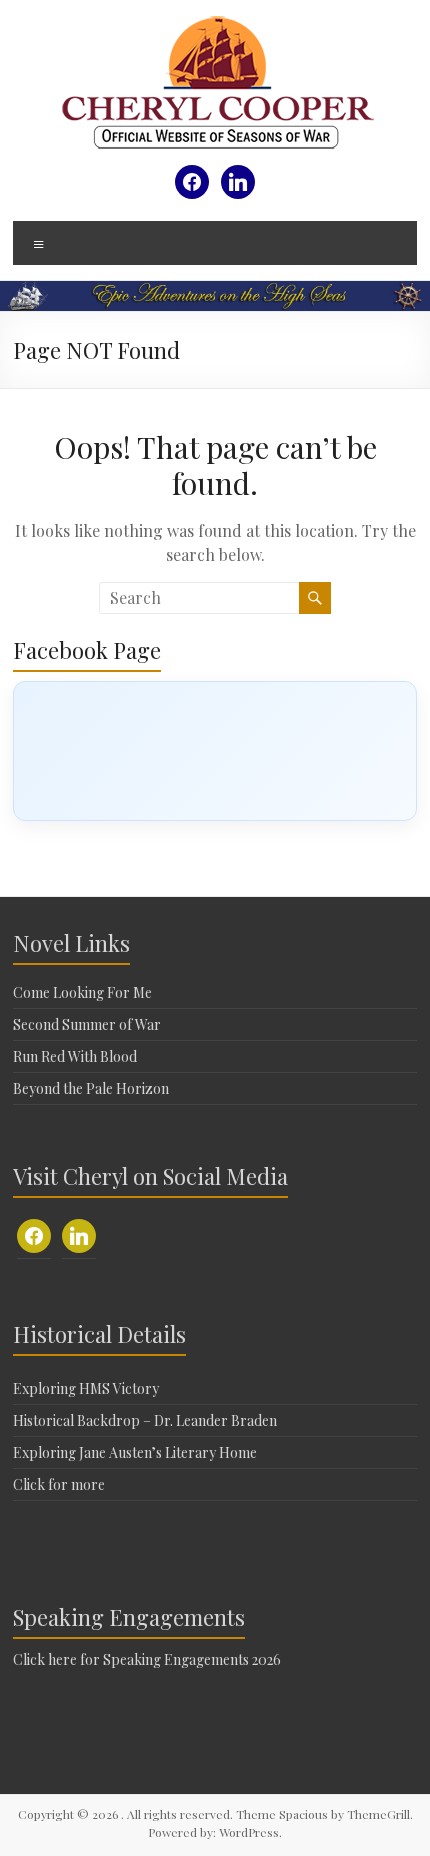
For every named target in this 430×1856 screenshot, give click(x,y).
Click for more (59, 1484)
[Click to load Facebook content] (215, 751)
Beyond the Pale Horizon (91, 1088)
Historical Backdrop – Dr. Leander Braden (145, 1420)
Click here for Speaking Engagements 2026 (147, 1659)
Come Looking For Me (82, 992)
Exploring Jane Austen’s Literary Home (135, 1452)
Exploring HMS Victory (86, 1388)
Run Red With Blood (75, 1056)
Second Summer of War (87, 1024)
